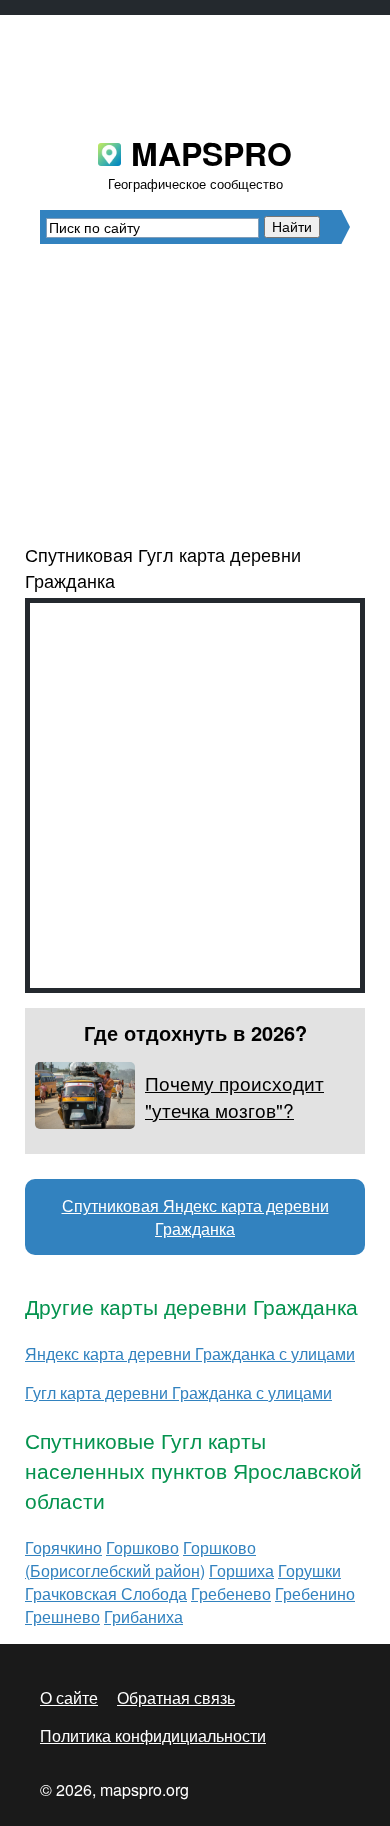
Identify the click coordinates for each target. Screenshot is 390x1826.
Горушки (309, 1570)
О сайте (69, 1697)
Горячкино (63, 1547)
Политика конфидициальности (153, 1735)
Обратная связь (176, 1697)
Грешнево (62, 1616)
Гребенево (231, 1593)
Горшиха (241, 1570)
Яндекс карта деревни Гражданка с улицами (190, 1353)
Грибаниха (143, 1616)
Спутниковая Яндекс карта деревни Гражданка (195, 1217)
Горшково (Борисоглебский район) (140, 1559)
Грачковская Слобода (106, 1593)
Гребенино (315, 1593)
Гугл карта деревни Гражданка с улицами (178, 1392)
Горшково (142, 1547)
